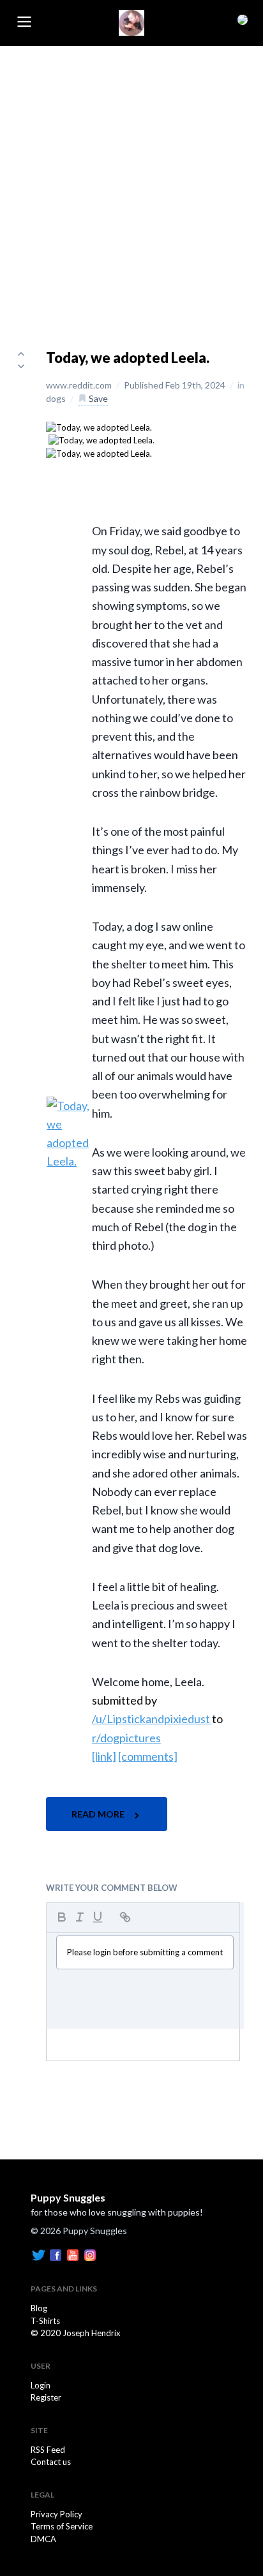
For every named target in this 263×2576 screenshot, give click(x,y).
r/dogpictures (126, 1738)
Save (97, 398)
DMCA (43, 2539)
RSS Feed (48, 2450)
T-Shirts (45, 2321)
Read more (99, 1814)
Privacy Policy (56, 2514)
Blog (39, 2308)
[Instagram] (90, 2254)
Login (41, 2385)
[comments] (148, 1756)
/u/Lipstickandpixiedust (152, 1719)
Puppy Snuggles (68, 2197)
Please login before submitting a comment (145, 1952)
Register (46, 2397)
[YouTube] (73, 2254)
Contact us (51, 2462)
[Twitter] (38, 2254)
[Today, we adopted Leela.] (99, 427)
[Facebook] (56, 2254)
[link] (104, 1756)
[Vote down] (21, 366)
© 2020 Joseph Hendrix (76, 2333)
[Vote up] (21, 353)
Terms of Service (62, 2526)
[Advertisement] (131, 184)
